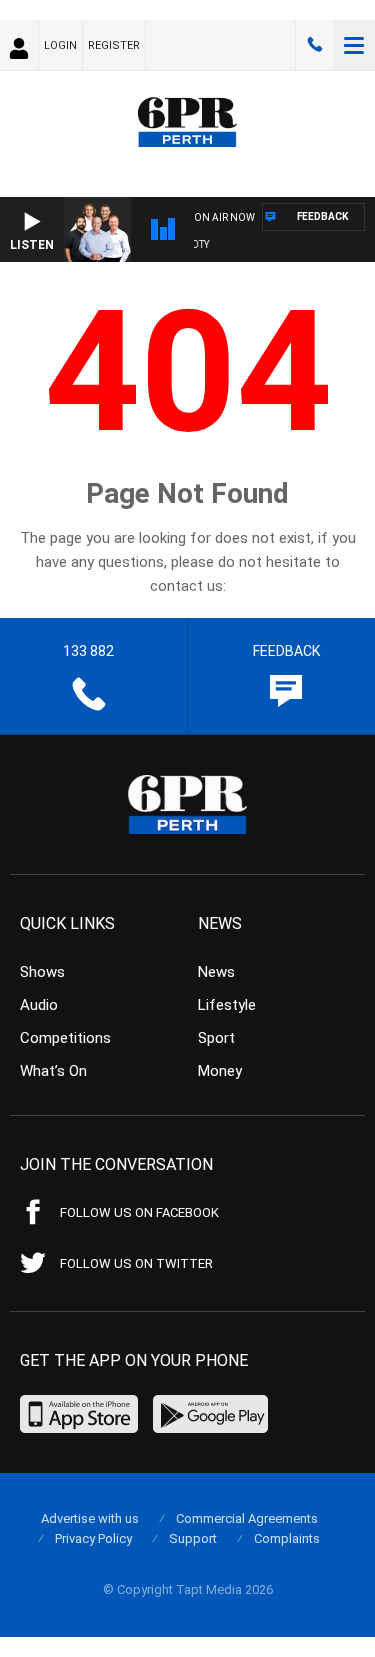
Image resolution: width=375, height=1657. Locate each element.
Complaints (287, 1538)
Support (193, 1538)
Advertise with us (90, 1518)
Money (220, 1071)
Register (114, 45)
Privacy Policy (93, 1538)
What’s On (53, 1071)
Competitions (65, 1038)
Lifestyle (227, 1005)
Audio (39, 1005)
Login (60, 45)
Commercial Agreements (247, 1518)
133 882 (315, 45)
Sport (216, 1038)
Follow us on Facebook (139, 1212)
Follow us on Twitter (136, 1263)
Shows (42, 972)
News (216, 972)
